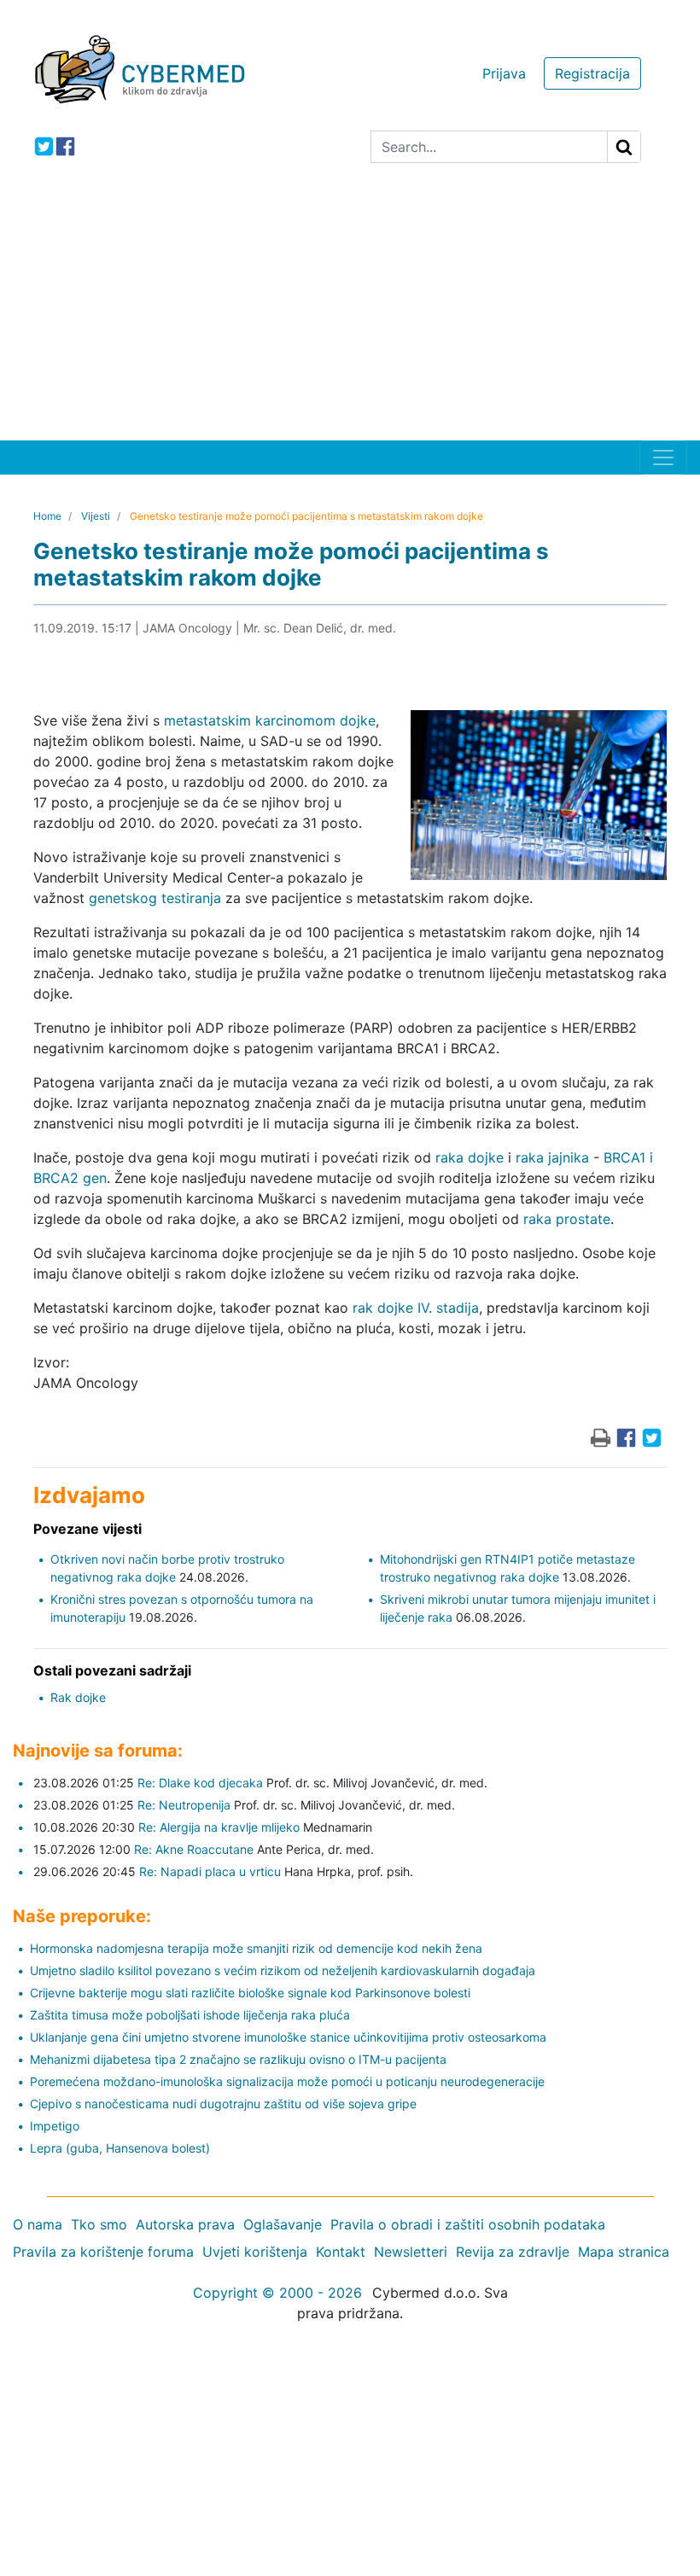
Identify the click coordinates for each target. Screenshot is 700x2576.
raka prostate (567, 1219)
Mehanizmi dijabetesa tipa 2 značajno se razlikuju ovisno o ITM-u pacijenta (238, 2059)
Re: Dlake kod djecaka (200, 1783)
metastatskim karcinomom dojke (270, 720)
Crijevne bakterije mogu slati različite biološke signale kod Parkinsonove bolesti (250, 1993)
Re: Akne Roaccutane (194, 1849)
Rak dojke (78, 1697)
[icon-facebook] (65, 146)
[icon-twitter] (44, 146)
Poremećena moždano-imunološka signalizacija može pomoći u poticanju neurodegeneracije (287, 2081)
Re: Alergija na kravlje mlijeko (219, 1827)
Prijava (504, 73)
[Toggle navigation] (663, 458)
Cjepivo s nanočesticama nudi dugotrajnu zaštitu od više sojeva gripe (223, 2104)
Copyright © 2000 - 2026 (277, 2293)
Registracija (592, 73)
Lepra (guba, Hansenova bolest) (120, 2148)
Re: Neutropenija (184, 1805)
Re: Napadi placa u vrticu (210, 1871)
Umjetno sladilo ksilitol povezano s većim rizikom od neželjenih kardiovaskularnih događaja (283, 1970)
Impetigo (55, 2126)
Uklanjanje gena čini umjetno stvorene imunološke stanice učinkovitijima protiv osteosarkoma (288, 2037)
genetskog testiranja (155, 898)
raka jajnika (552, 1157)
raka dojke (470, 1157)
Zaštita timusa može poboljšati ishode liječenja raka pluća (190, 2015)
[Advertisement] (350, 312)
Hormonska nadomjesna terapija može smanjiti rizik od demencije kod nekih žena (256, 1948)
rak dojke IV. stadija (416, 1308)
